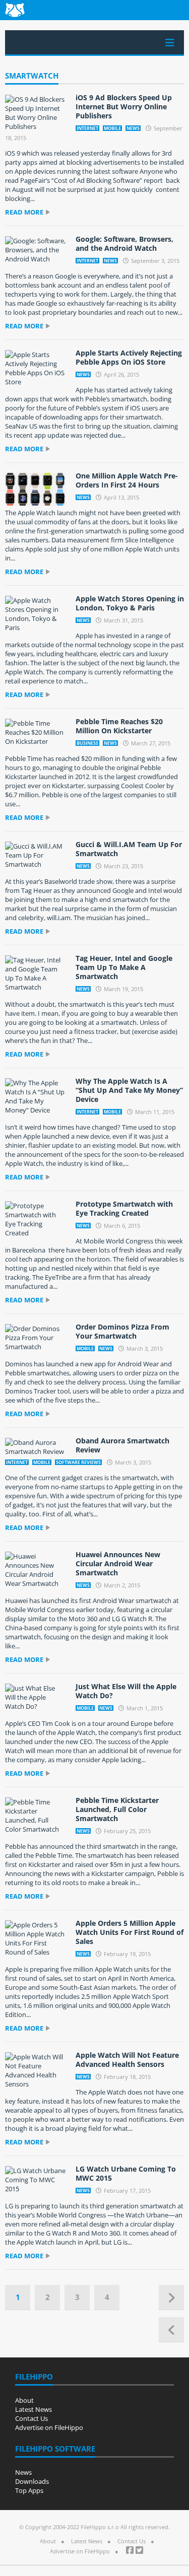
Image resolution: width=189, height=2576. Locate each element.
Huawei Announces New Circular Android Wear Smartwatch (118, 1563)
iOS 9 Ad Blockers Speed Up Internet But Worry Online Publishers (124, 107)
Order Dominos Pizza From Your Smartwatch (122, 1331)
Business (87, 743)
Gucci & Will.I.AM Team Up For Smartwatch (129, 849)
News (133, 128)
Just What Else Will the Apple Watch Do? (126, 1691)
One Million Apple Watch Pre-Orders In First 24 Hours (127, 480)
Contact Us (31, 2418)
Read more (24, 212)
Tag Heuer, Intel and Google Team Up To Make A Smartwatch (124, 967)
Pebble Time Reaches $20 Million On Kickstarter (119, 726)
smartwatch (32, 76)
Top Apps (29, 2490)
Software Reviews (78, 1462)
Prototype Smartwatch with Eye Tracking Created (124, 1208)
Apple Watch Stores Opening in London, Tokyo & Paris (130, 603)
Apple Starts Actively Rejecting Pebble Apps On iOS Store (129, 357)
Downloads (32, 2481)
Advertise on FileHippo (49, 2427)
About (24, 2400)
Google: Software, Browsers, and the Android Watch (124, 243)
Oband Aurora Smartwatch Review (122, 1445)
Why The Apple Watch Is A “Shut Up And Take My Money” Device (129, 1090)
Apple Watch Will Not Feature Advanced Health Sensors (127, 2060)
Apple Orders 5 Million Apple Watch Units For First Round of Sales (130, 1932)
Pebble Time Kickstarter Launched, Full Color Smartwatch (117, 1809)
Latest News (34, 2409)
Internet (87, 128)
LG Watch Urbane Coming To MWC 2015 (126, 2173)
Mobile (112, 128)
